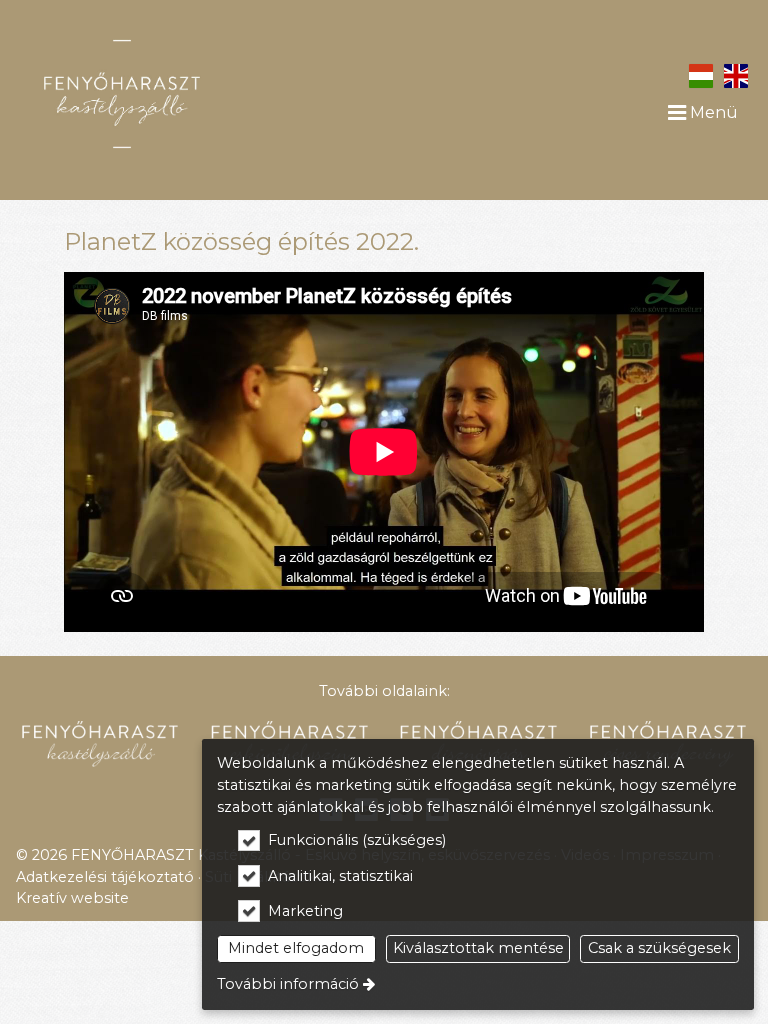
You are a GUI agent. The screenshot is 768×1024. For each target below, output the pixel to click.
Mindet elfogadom (296, 948)
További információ (288, 984)
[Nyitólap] (175, 94)
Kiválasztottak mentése (478, 948)
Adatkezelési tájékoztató (105, 877)
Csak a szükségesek (659, 948)
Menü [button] (712, 112)
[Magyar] (700, 74)
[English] (735, 74)
